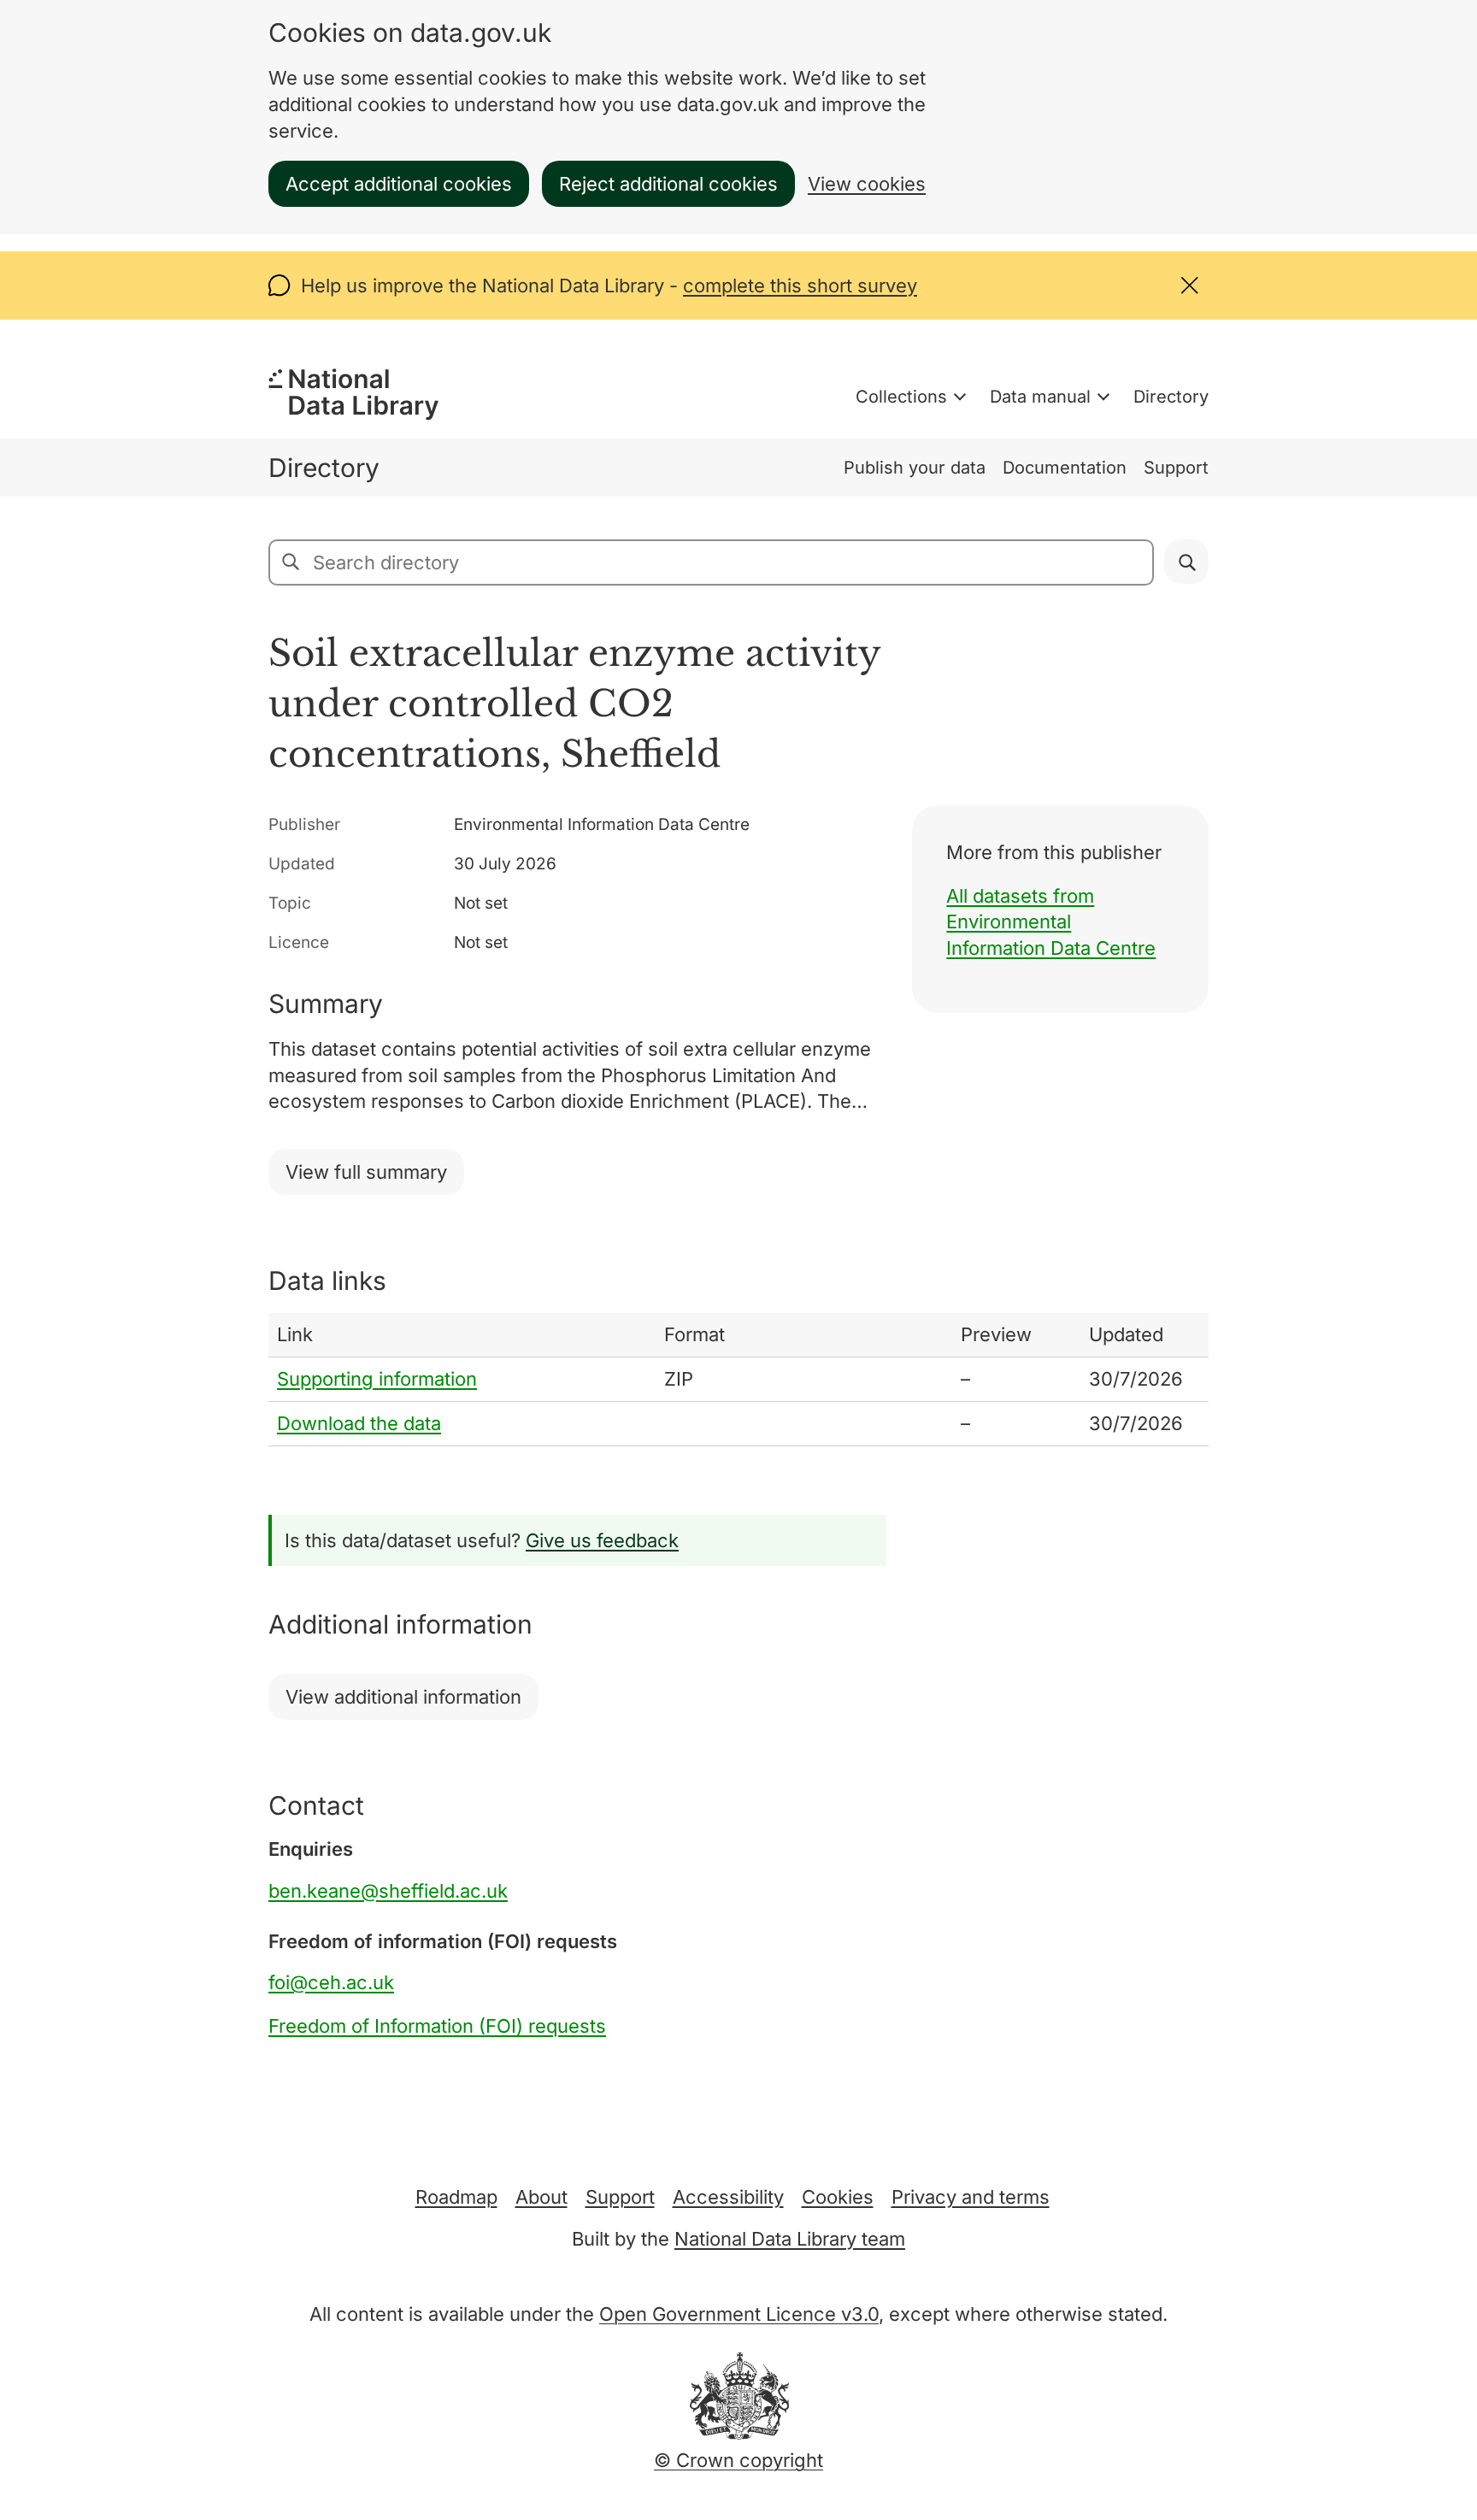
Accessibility (728, 2197)
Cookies (838, 2197)
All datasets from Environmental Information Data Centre (1051, 922)
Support (1176, 468)
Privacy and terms (971, 2197)
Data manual (1040, 397)
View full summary (366, 1172)
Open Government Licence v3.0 (739, 2314)
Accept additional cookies (399, 184)
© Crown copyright (738, 2460)
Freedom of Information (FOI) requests (437, 2026)
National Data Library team (790, 2239)
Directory (1171, 397)
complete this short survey (800, 286)
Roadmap (456, 2197)
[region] (738, 1379)
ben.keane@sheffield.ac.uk (388, 1891)
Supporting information (377, 1379)
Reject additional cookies (668, 184)
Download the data (359, 1423)
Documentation (1065, 468)
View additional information (403, 1697)
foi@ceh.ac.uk (331, 1982)
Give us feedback (602, 1540)
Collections (901, 397)
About (541, 2197)
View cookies (867, 184)
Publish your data (915, 468)
